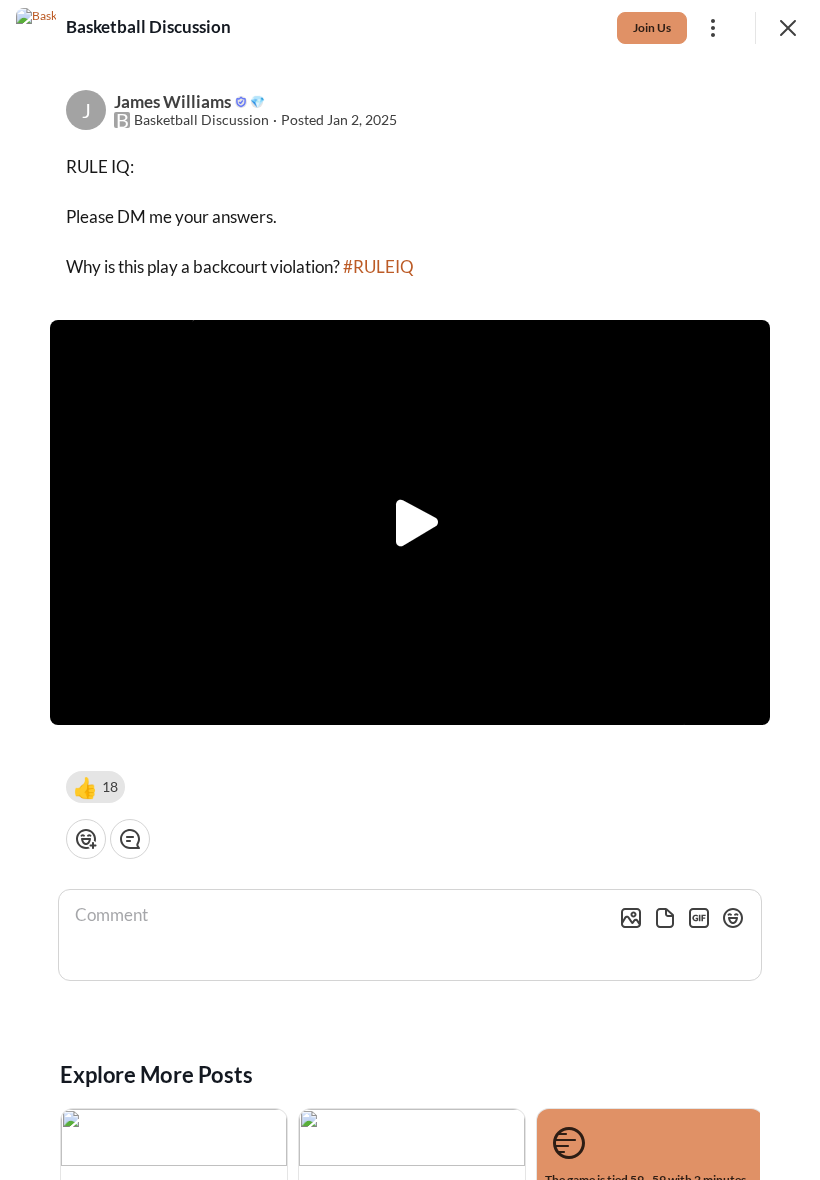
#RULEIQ (378, 266)
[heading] (148, 27)
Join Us (652, 27)
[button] (95, 787)
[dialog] (410, 590)
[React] (86, 839)
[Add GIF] (699, 918)
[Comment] (130, 839)
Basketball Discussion (201, 120)
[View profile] (36, 28)
